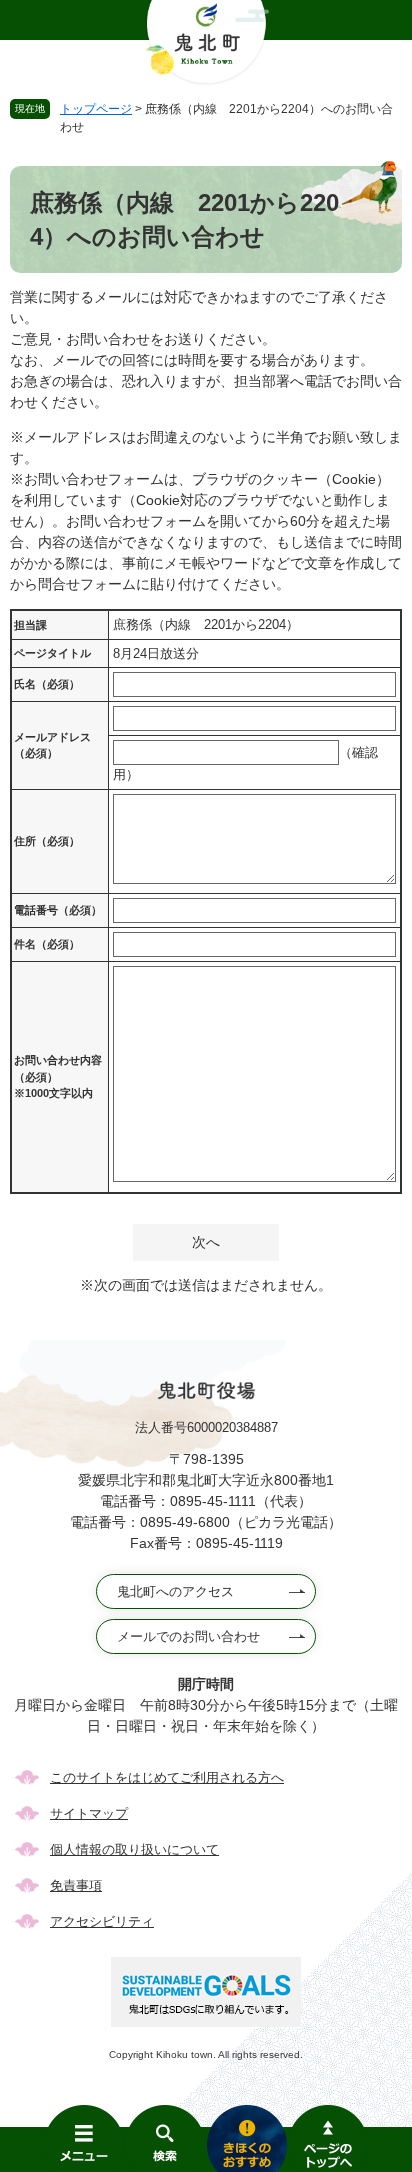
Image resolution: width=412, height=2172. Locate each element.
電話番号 (58, 910)
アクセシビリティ (102, 1921)
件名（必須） (47, 944)
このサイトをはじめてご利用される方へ (167, 1777)
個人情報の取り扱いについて (134, 1849)
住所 (47, 841)
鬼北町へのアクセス (175, 1591)
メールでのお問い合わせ (188, 1636)
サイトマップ (89, 1813)
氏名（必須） (47, 684)
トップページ (96, 109)
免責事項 (76, 1885)
